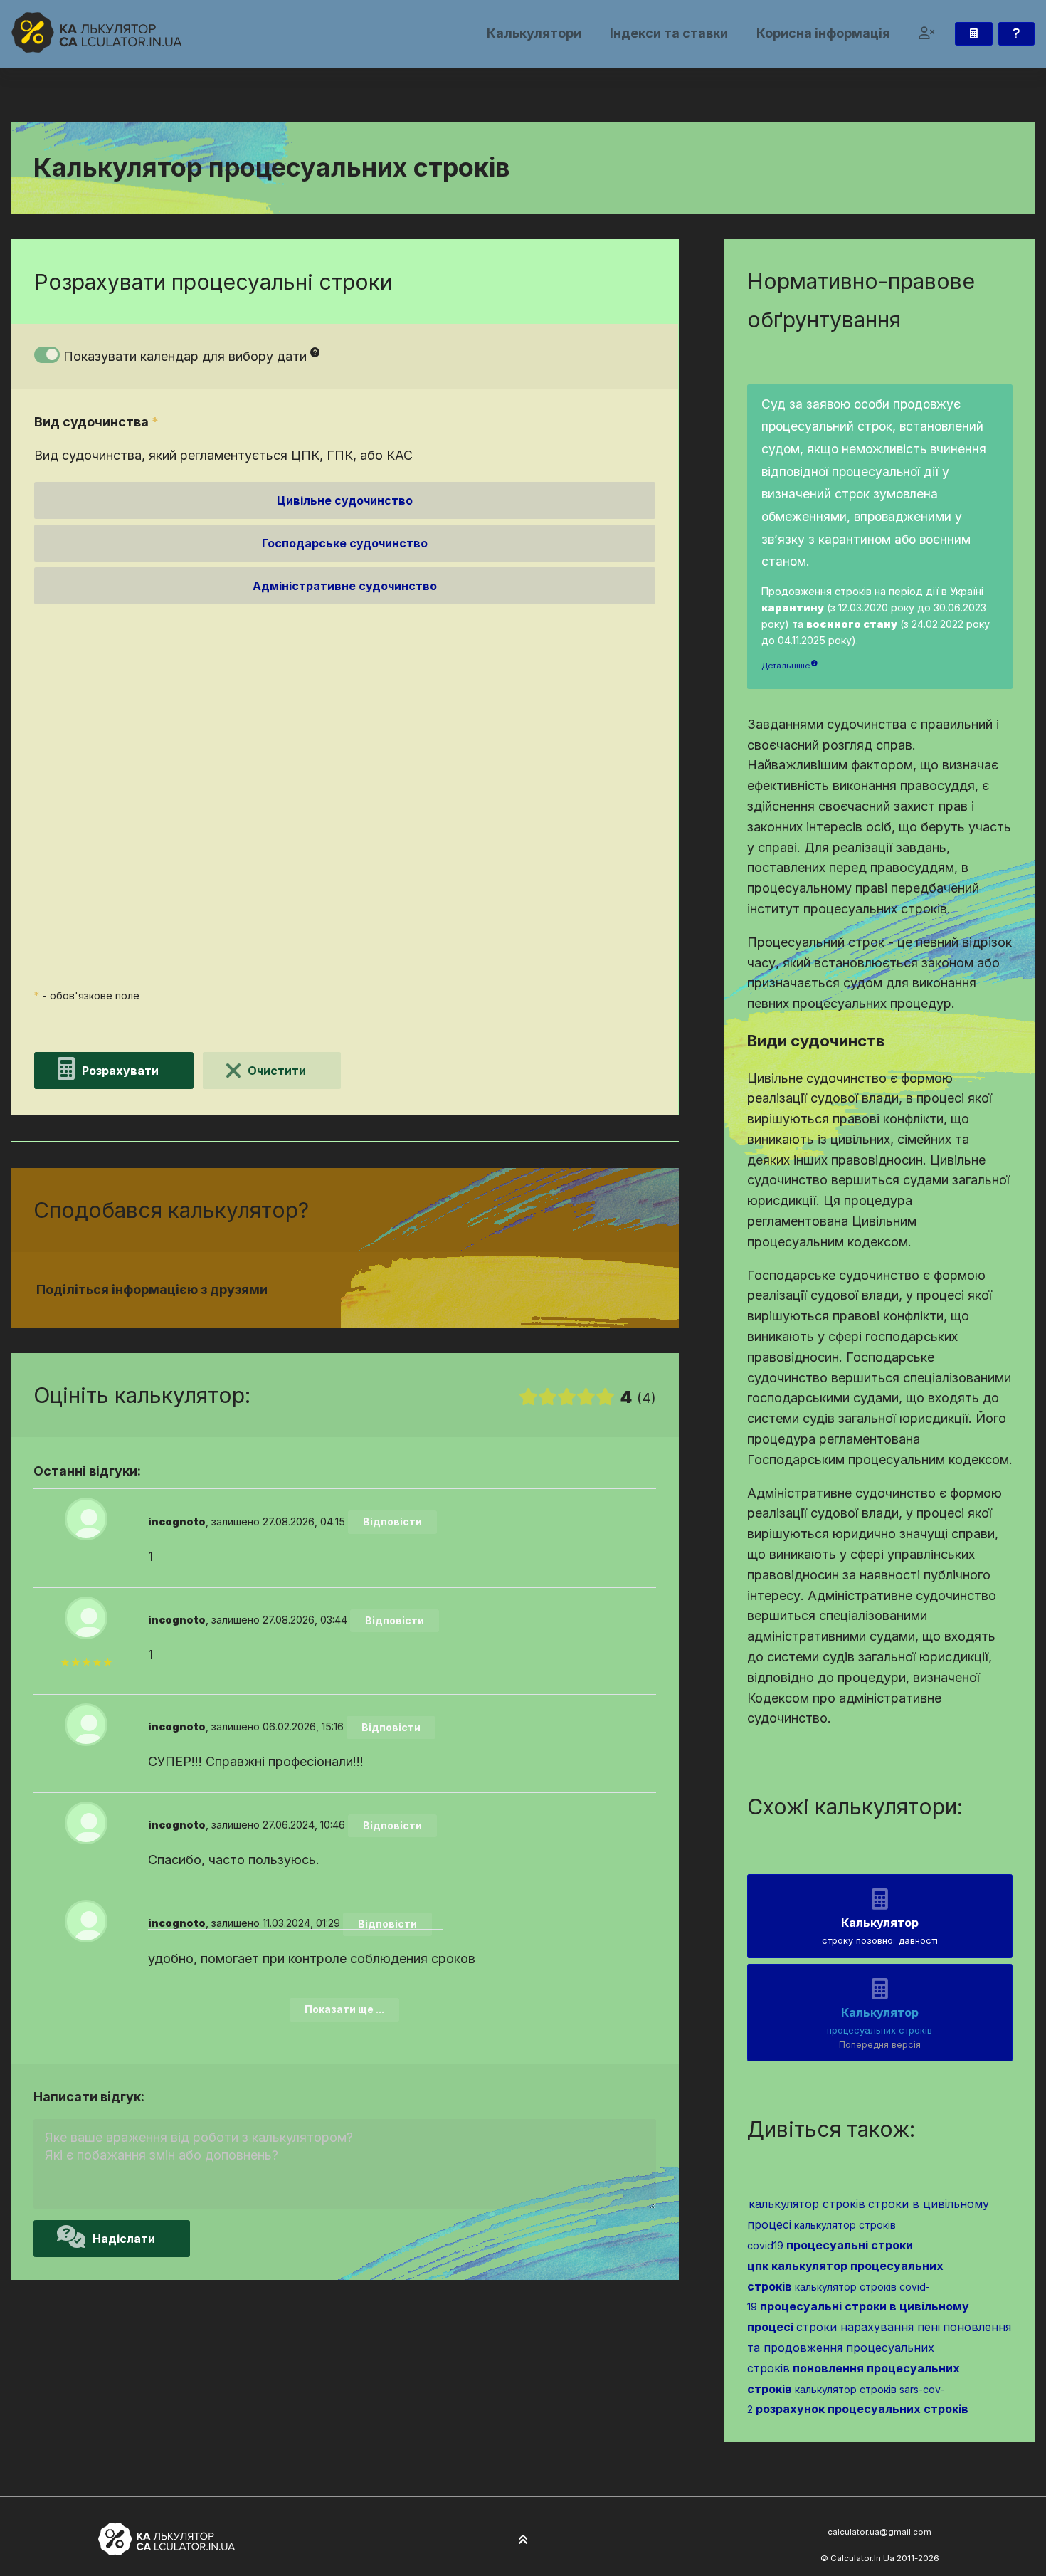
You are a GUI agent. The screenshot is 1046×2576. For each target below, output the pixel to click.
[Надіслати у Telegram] (537, 1290)
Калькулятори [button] (534, 33)
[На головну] (97, 32)
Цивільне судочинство (345, 500)
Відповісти (392, 1521)
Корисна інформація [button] (823, 33)
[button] (927, 34)
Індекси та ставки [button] (669, 33)
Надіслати (124, 2239)
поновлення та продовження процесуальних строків (879, 2348)
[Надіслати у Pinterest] (520, 1290)
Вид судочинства (96, 422)
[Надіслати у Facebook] (486, 1290)
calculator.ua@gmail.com (879, 2532)
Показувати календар (185, 356)
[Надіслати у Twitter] (503, 1290)
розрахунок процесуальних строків (862, 2409)
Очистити (277, 1071)
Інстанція (70, 642)
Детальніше (786, 666)
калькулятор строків (807, 2204)
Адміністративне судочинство (345, 586)
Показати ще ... (344, 2009)
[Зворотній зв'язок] (1016, 34)
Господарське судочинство (345, 543)
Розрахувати (120, 1071)
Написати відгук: (89, 2097)
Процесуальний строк (112, 774)
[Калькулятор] (974, 34)
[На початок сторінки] (523, 2540)
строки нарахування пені (868, 2327)
